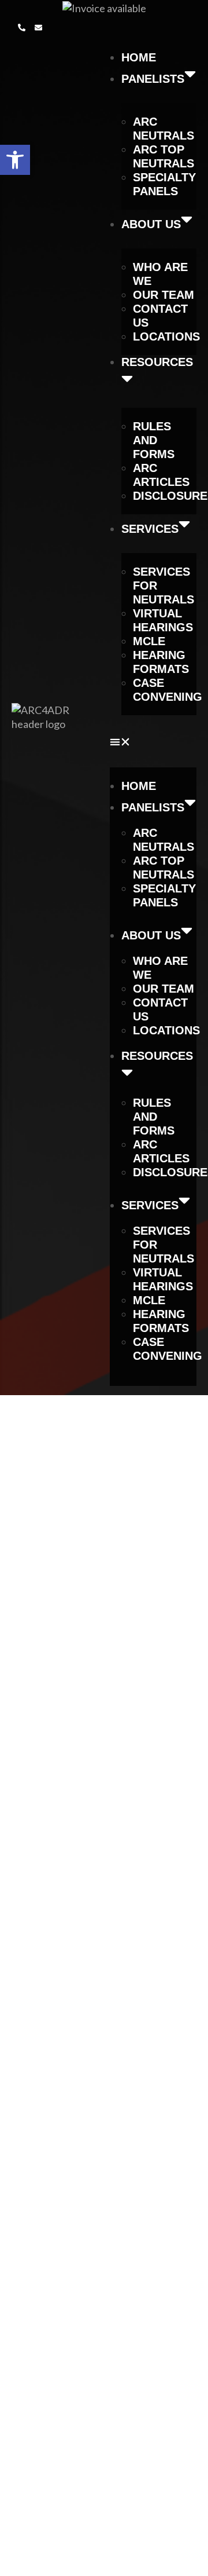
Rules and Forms (154, 440)
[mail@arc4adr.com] (38, 28)
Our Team (164, 295)
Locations (166, 336)
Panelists (153, 79)
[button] (22, 27)
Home (139, 57)
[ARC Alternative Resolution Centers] (52, 716)
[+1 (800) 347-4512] (22, 28)
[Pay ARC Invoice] (104, 7)
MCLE (149, 641)
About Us (151, 224)
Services (150, 529)
